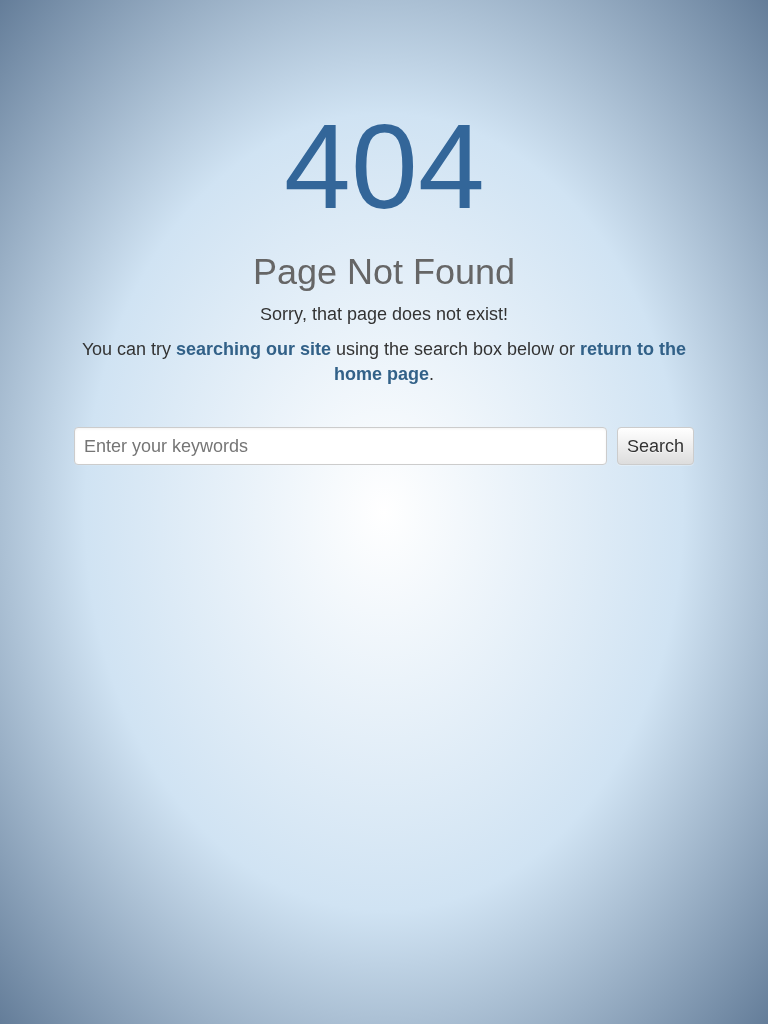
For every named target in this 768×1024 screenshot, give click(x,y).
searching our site (253, 349)
